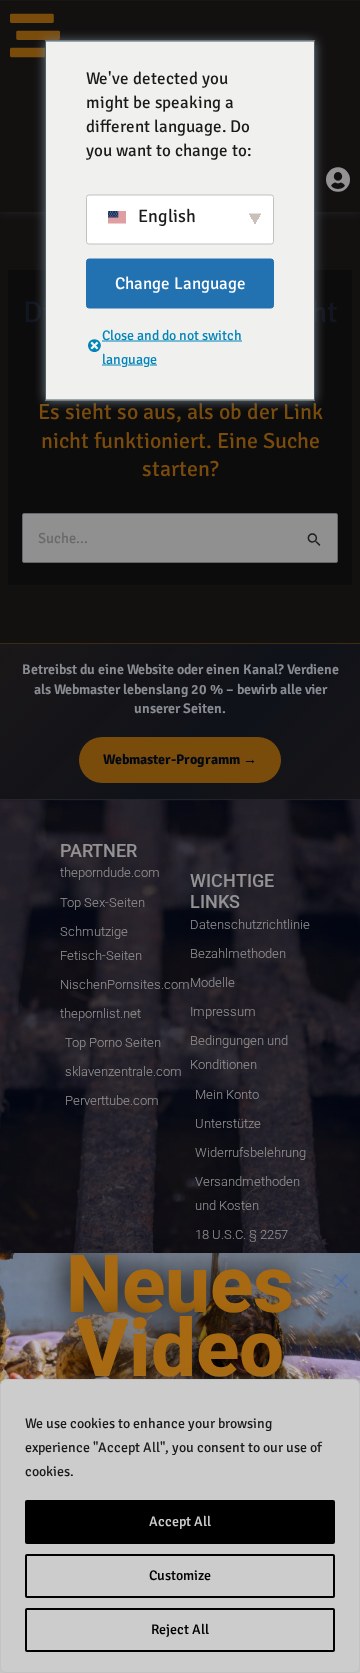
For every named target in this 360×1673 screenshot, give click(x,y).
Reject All (180, 1629)
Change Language (180, 282)
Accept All (180, 1521)
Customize (180, 1575)
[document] (180, 836)
